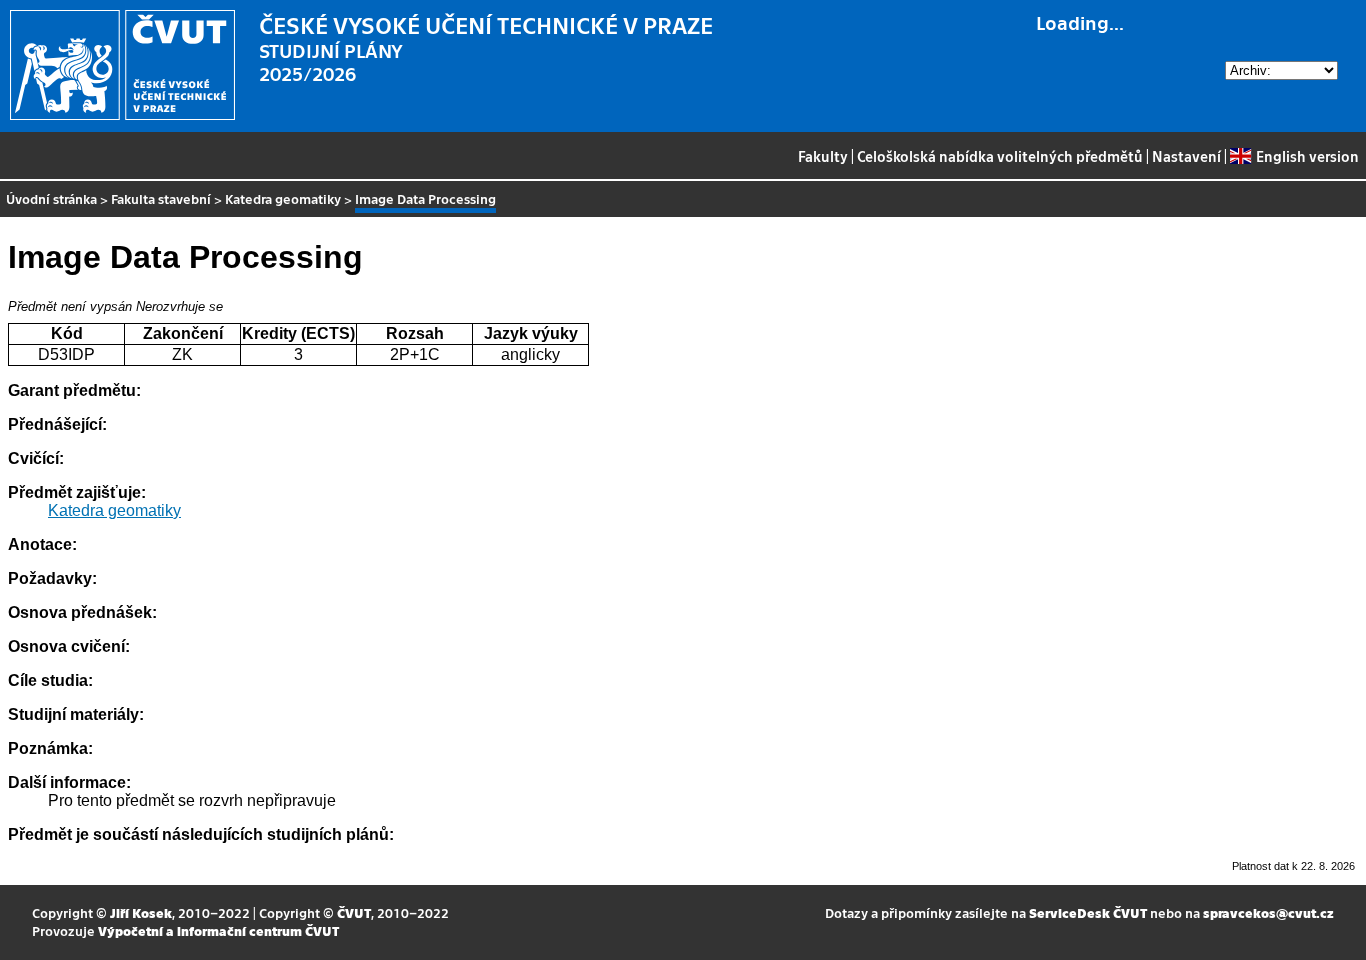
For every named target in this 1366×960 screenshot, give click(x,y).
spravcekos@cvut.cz (1268, 912)
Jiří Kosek (141, 912)
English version (1307, 156)
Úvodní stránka (51, 198)
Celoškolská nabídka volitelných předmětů (1000, 156)
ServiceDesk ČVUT (1088, 912)
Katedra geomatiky (283, 198)
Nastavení (1186, 156)
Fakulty (823, 156)
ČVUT (354, 912)
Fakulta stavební (161, 198)
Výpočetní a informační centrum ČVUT (218, 930)
